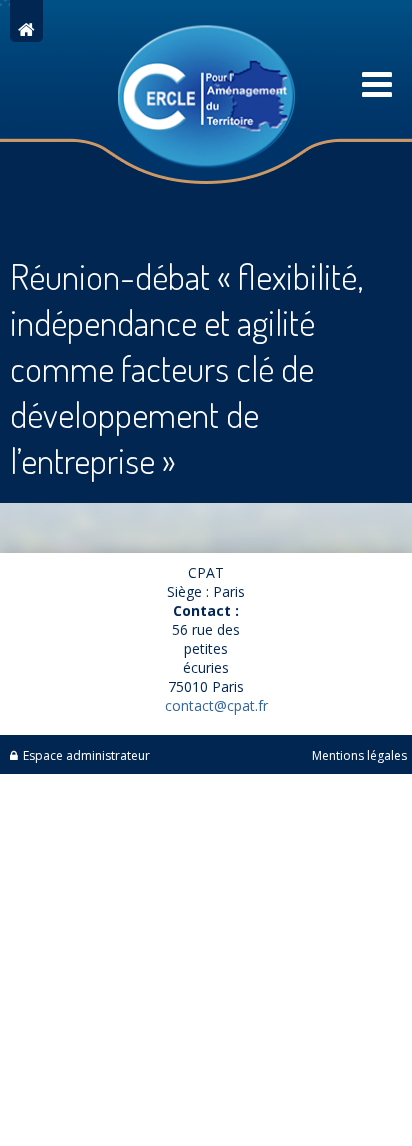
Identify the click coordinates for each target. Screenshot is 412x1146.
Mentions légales (359, 755)
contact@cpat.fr (216, 705)
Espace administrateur (86, 755)
